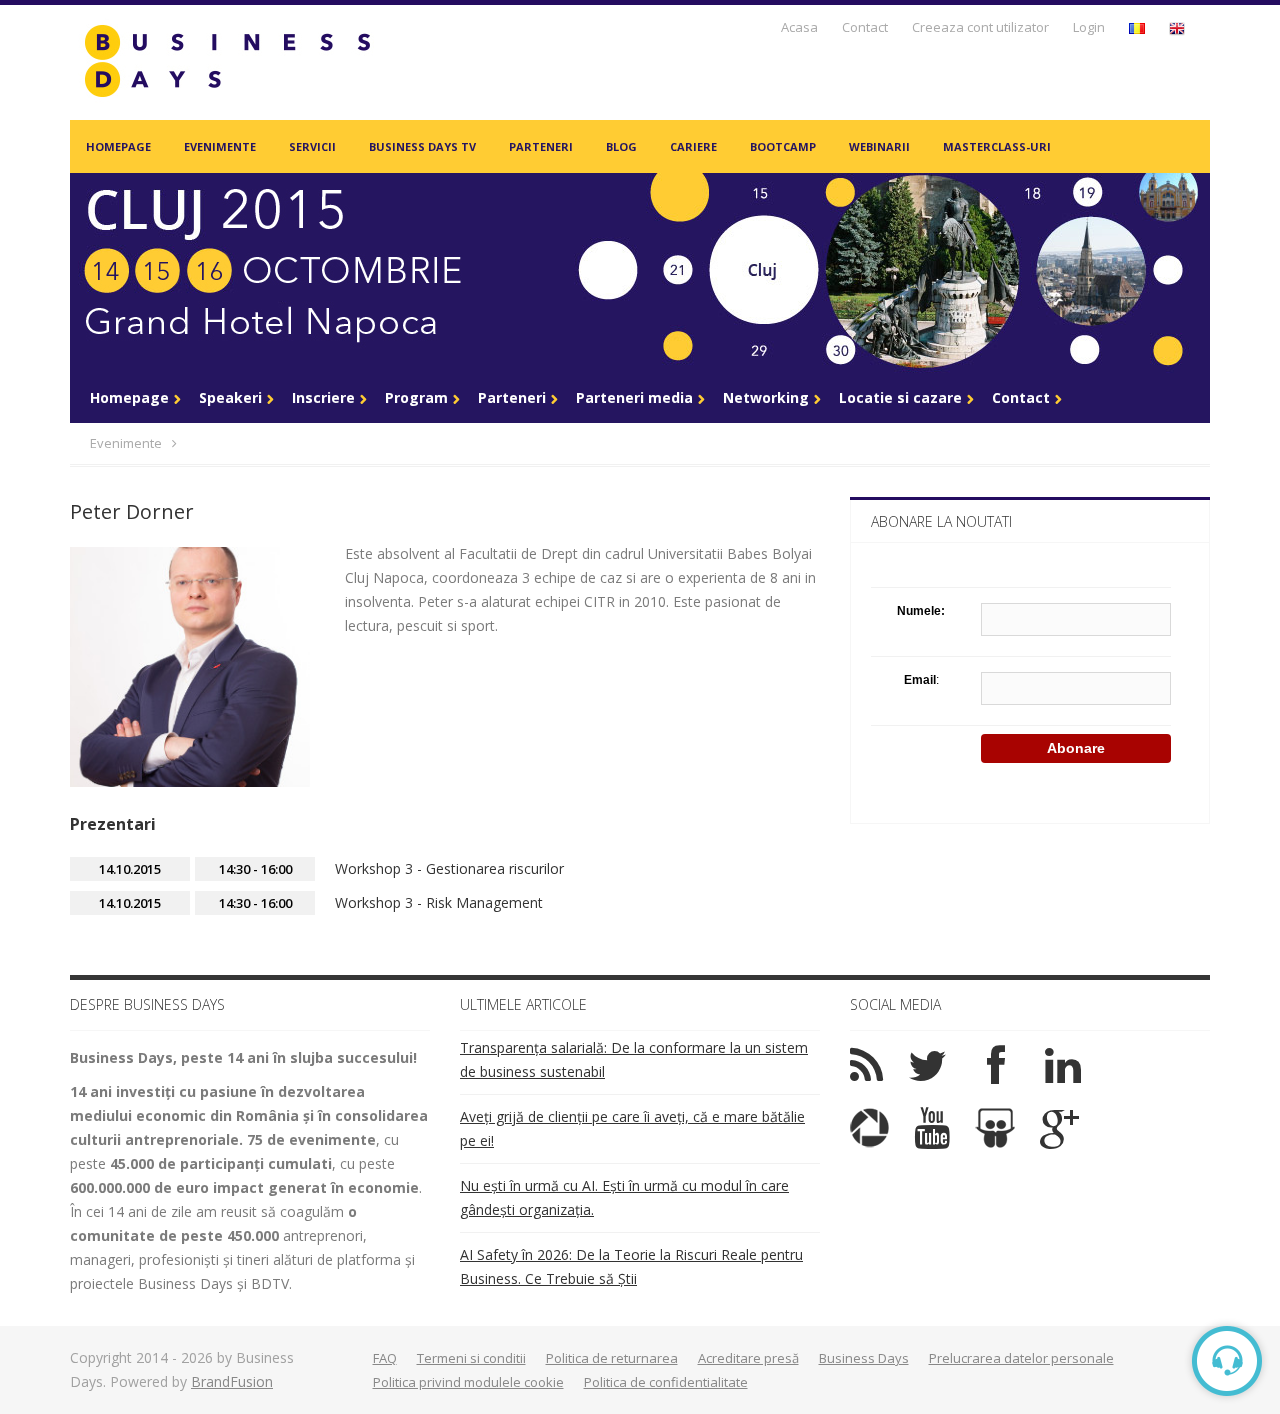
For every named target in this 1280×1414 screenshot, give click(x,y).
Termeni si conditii (471, 1358)
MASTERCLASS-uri (997, 146)
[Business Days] (227, 60)
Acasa (799, 27)
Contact (865, 27)
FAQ (385, 1358)
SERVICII (312, 146)
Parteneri (541, 146)
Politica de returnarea (612, 1358)
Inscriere (323, 397)
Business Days (864, 1358)
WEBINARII (879, 146)
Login (1089, 27)
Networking (766, 397)
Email (920, 680)
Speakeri (230, 397)
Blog (621, 146)
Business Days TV (422, 146)
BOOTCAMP (783, 146)
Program (416, 397)
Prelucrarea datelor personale (1021, 1358)
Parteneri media (634, 397)
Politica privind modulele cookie (468, 1382)
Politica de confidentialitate (666, 1382)
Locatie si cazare (900, 397)
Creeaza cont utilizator (980, 27)
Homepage (118, 146)
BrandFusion (232, 1381)
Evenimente (220, 146)
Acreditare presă (748, 1358)
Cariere (693, 146)
